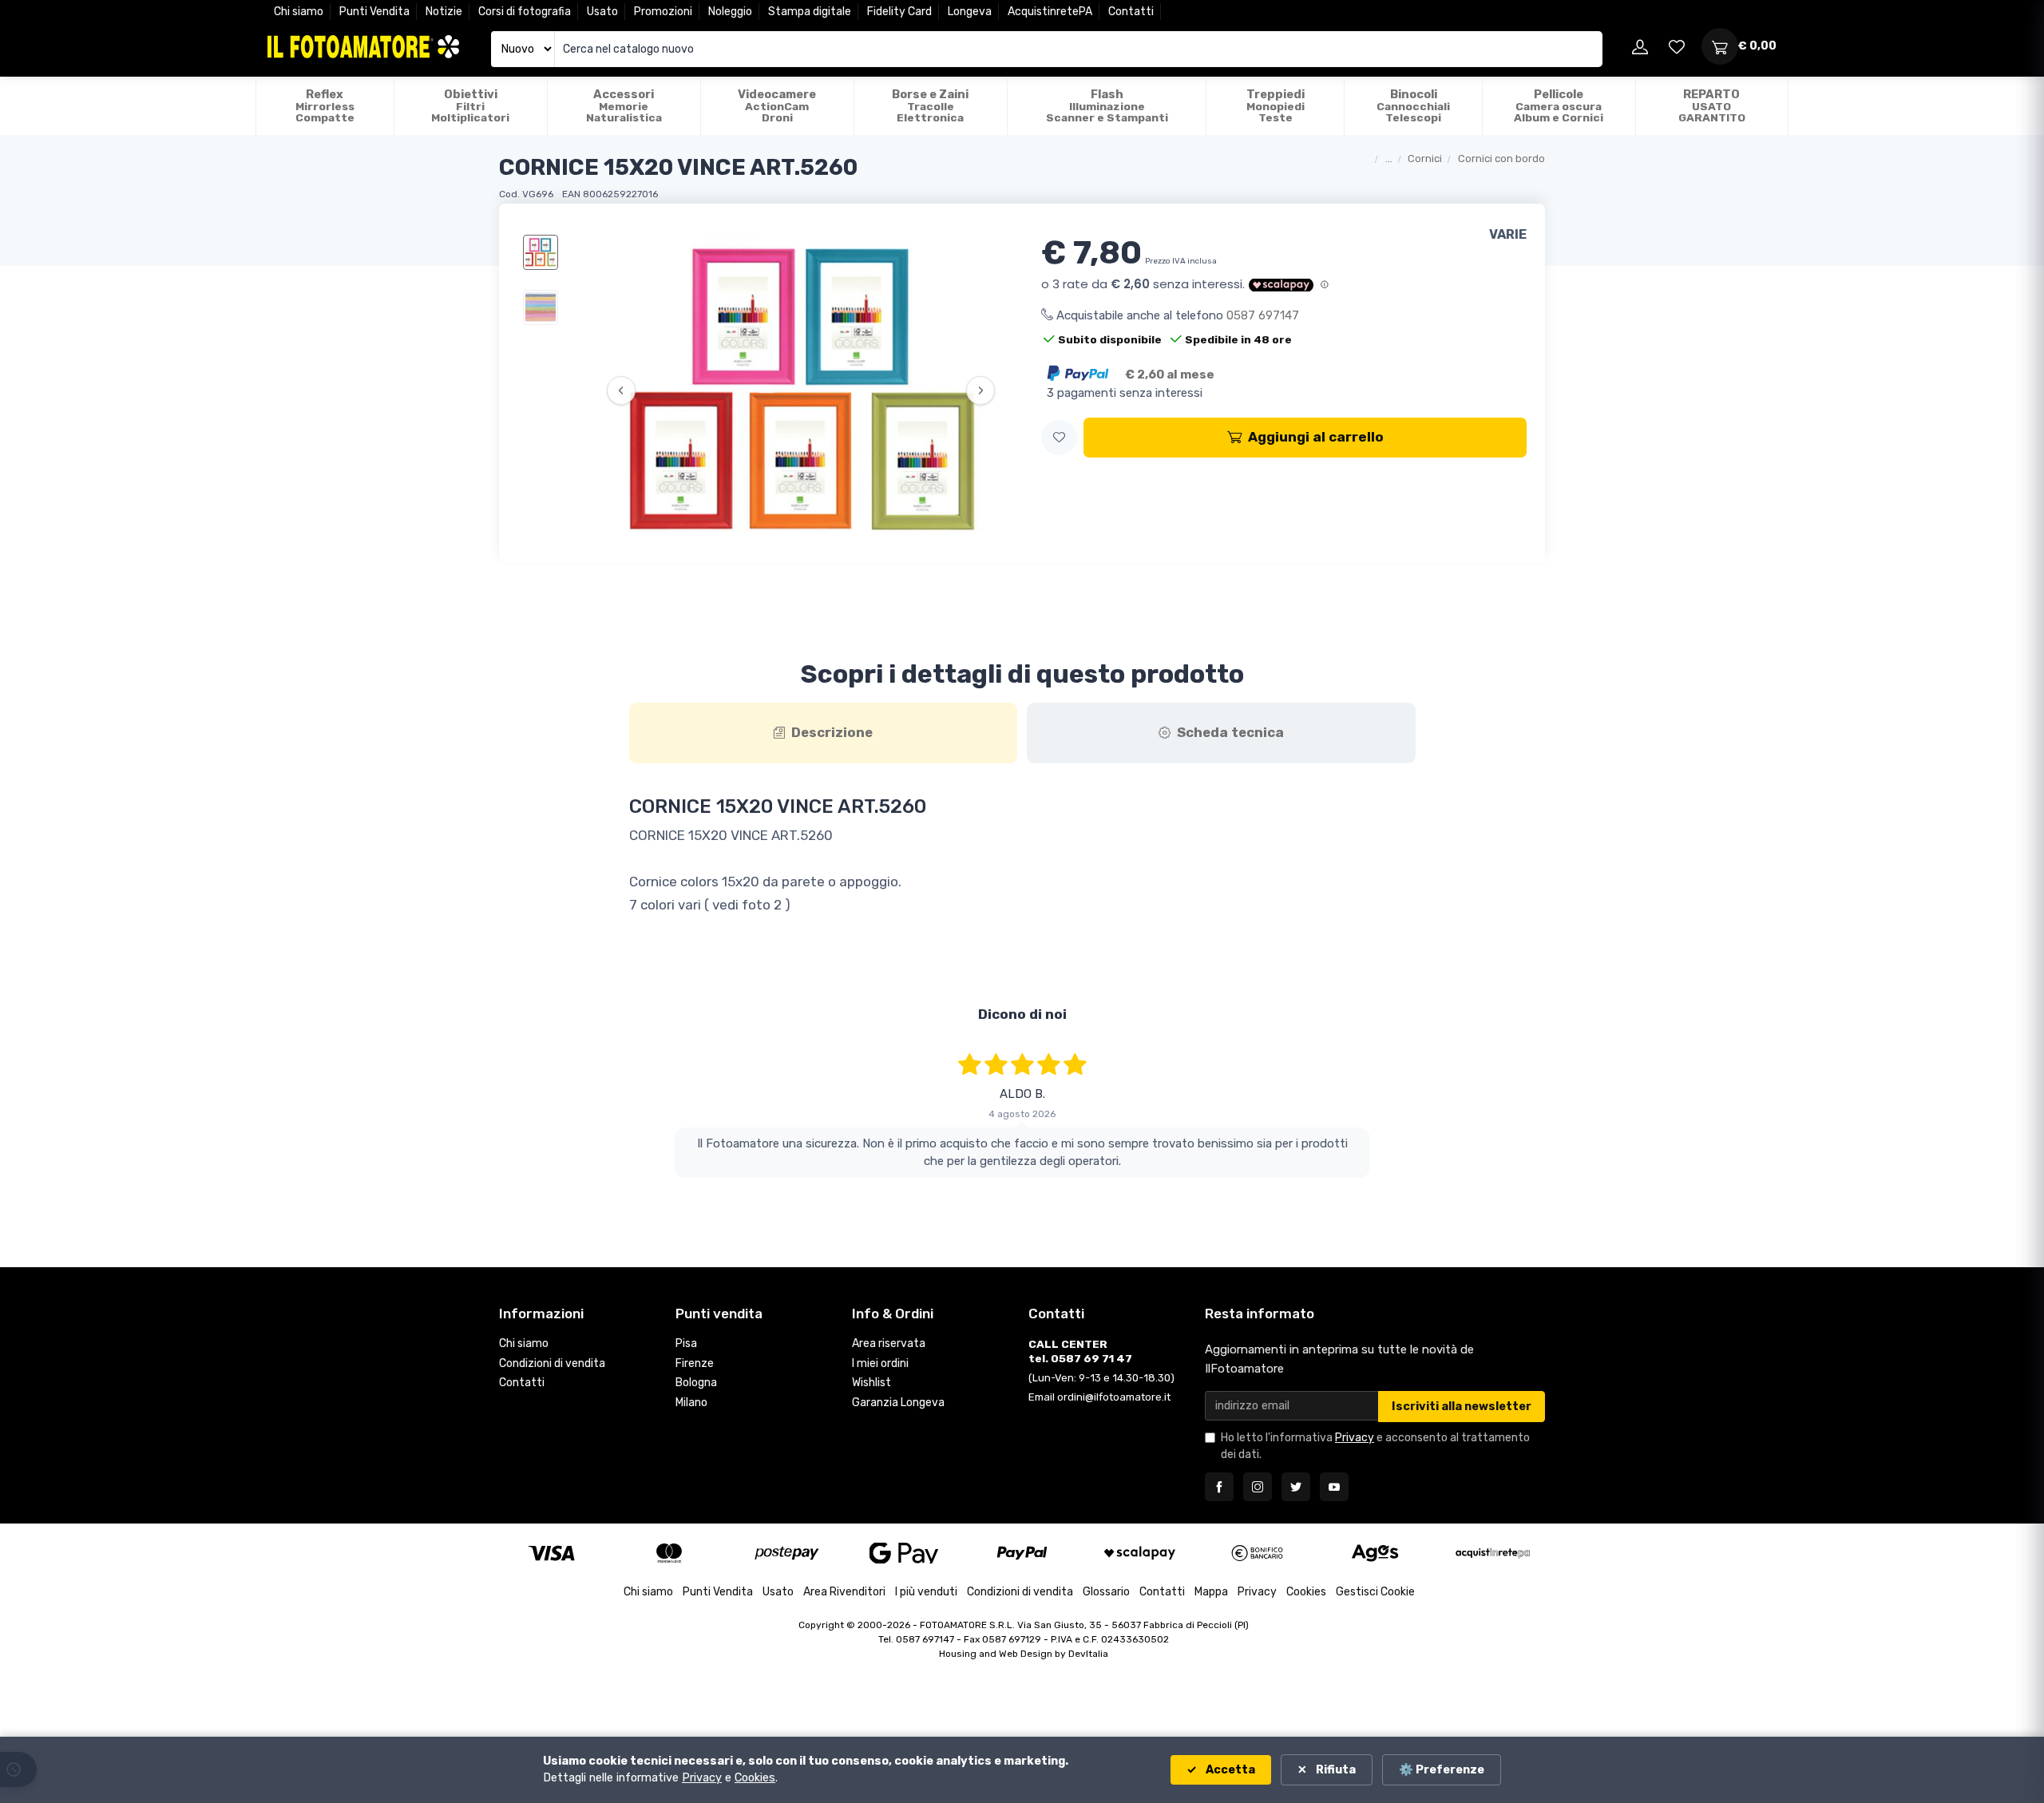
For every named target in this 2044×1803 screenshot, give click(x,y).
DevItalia (1088, 1654)
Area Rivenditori (844, 1592)
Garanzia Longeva (898, 1403)
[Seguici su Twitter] (1296, 1487)
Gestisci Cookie (1375, 1592)
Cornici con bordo (1501, 159)
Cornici (1425, 159)
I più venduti (926, 1592)
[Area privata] (1640, 46)
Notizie (444, 12)
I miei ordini (880, 1363)
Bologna (696, 1383)
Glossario (1106, 1592)
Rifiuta (1335, 1770)
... (1389, 159)
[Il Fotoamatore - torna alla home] (363, 47)
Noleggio (730, 12)
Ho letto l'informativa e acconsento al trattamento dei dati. (1375, 1446)
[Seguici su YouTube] (1334, 1487)
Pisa (686, 1343)
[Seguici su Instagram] (1258, 1487)
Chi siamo (299, 12)
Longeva (970, 12)
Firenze (695, 1363)
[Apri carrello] (1720, 46)
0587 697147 (1263, 315)
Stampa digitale (810, 12)
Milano (691, 1403)
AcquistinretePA (1050, 12)
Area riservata (889, 1343)
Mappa (1211, 1592)
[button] (1059, 438)
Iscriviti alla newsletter (1462, 1407)
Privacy (1355, 1438)
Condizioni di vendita (552, 1363)
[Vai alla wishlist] (1677, 46)
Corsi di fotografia (525, 12)
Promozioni (663, 12)
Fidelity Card (899, 12)
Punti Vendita (374, 12)
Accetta (1229, 1770)
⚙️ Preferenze (1442, 1770)
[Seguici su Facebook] (1219, 1487)
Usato (602, 12)
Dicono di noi (1022, 1014)
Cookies (1306, 1592)
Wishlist (871, 1383)
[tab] (824, 733)
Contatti (1131, 12)
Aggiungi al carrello (1316, 437)
